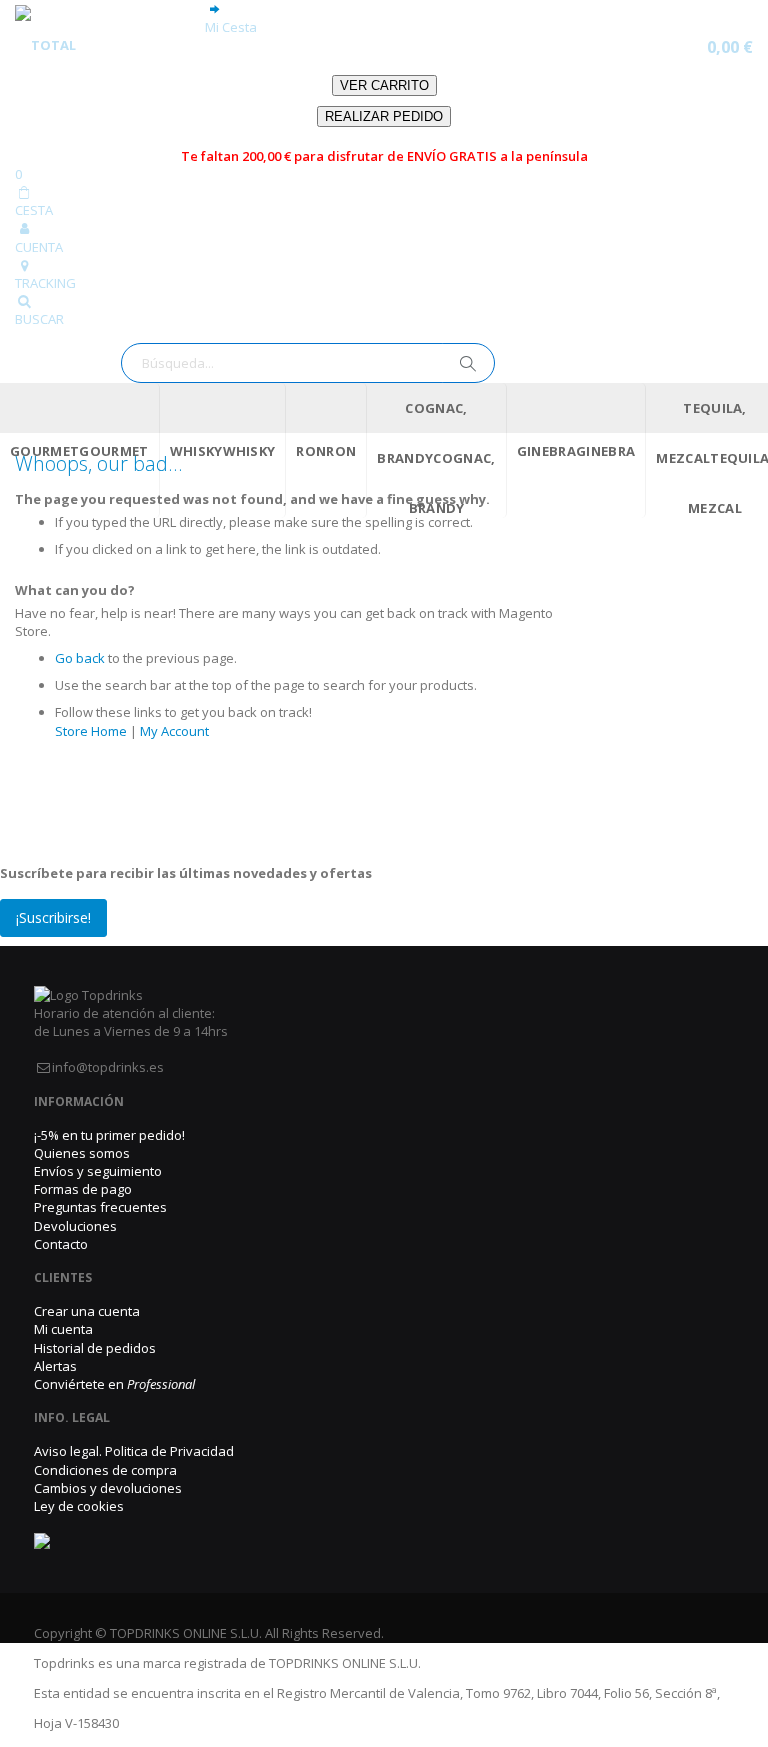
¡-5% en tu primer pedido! (109, 1135)
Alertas (55, 1366)
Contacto (61, 1244)
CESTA (34, 210)
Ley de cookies (79, 1506)
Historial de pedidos (95, 1348)
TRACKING (45, 283)
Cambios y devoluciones (108, 1488)
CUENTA (39, 247)
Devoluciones (75, 1226)
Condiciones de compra (105, 1470)
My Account (174, 731)
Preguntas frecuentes (100, 1207)
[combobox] (308, 363)
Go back (80, 658)
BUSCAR (39, 319)
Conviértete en (114, 1384)
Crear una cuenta (87, 1311)
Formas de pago (83, 1189)
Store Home (91, 731)
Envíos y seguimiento (98, 1171)
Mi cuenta (63, 1329)
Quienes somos (82, 1153)
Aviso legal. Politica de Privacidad (134, 1451)
